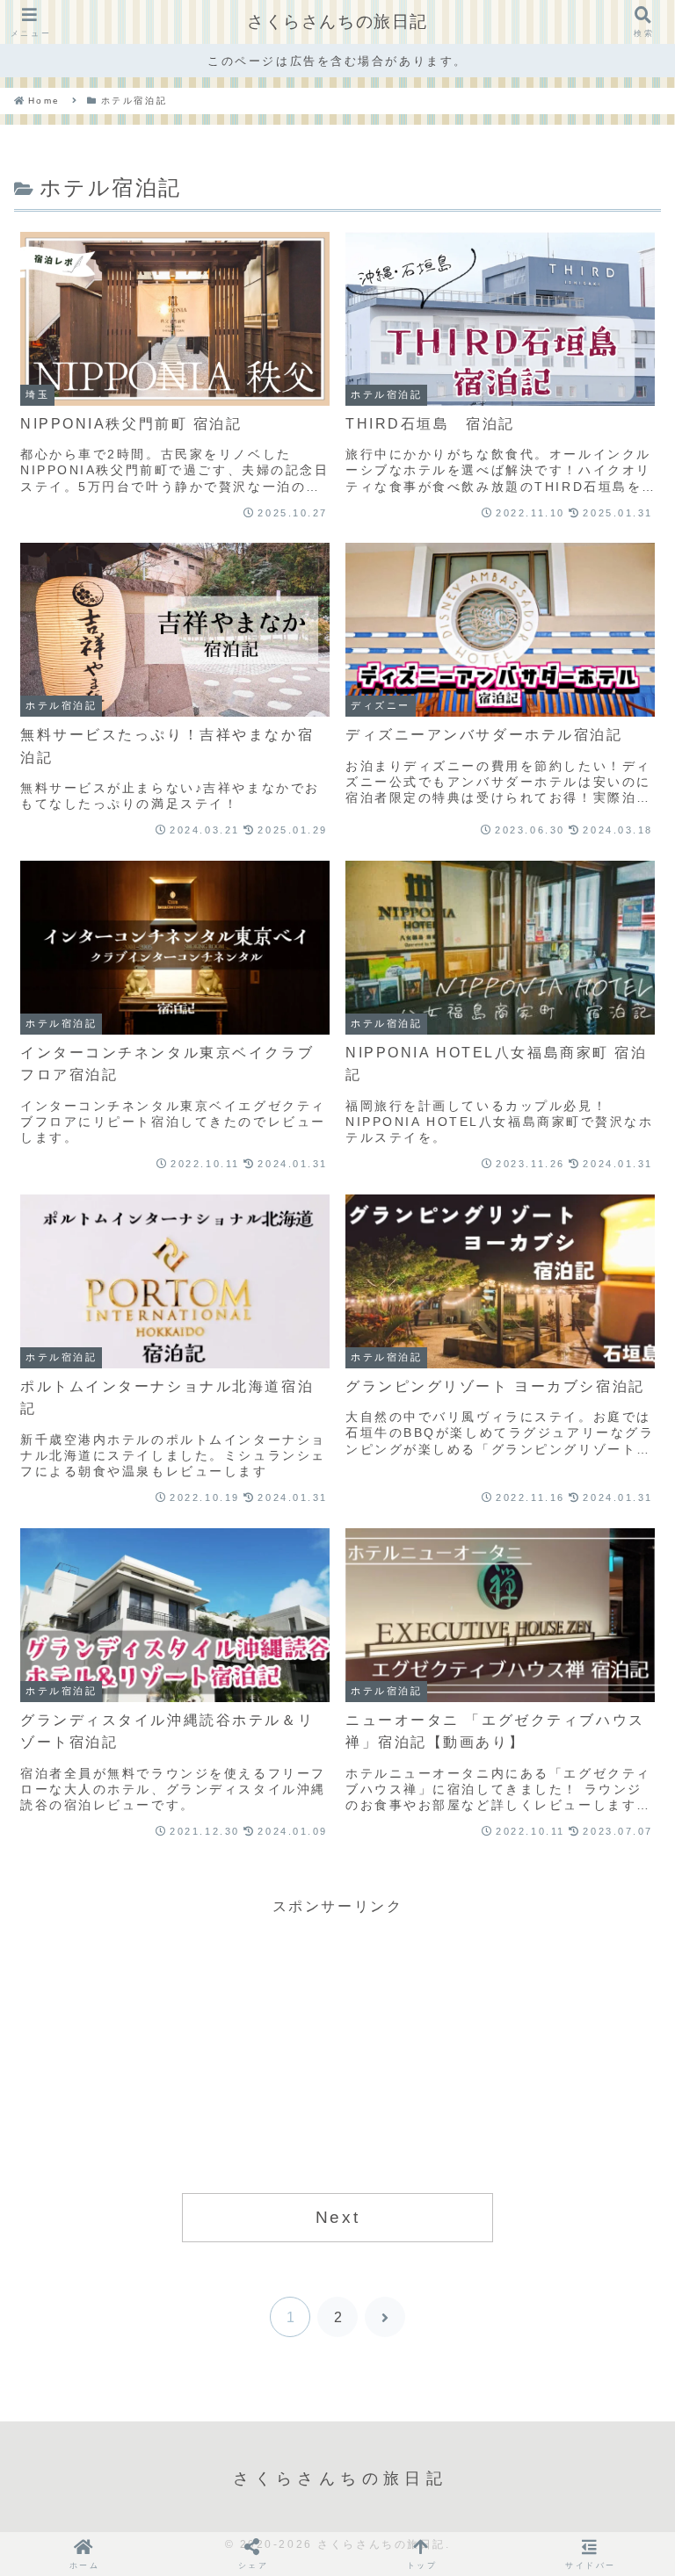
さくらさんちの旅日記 (337, 22)
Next (337, 2217)
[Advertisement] (337, 2042)
